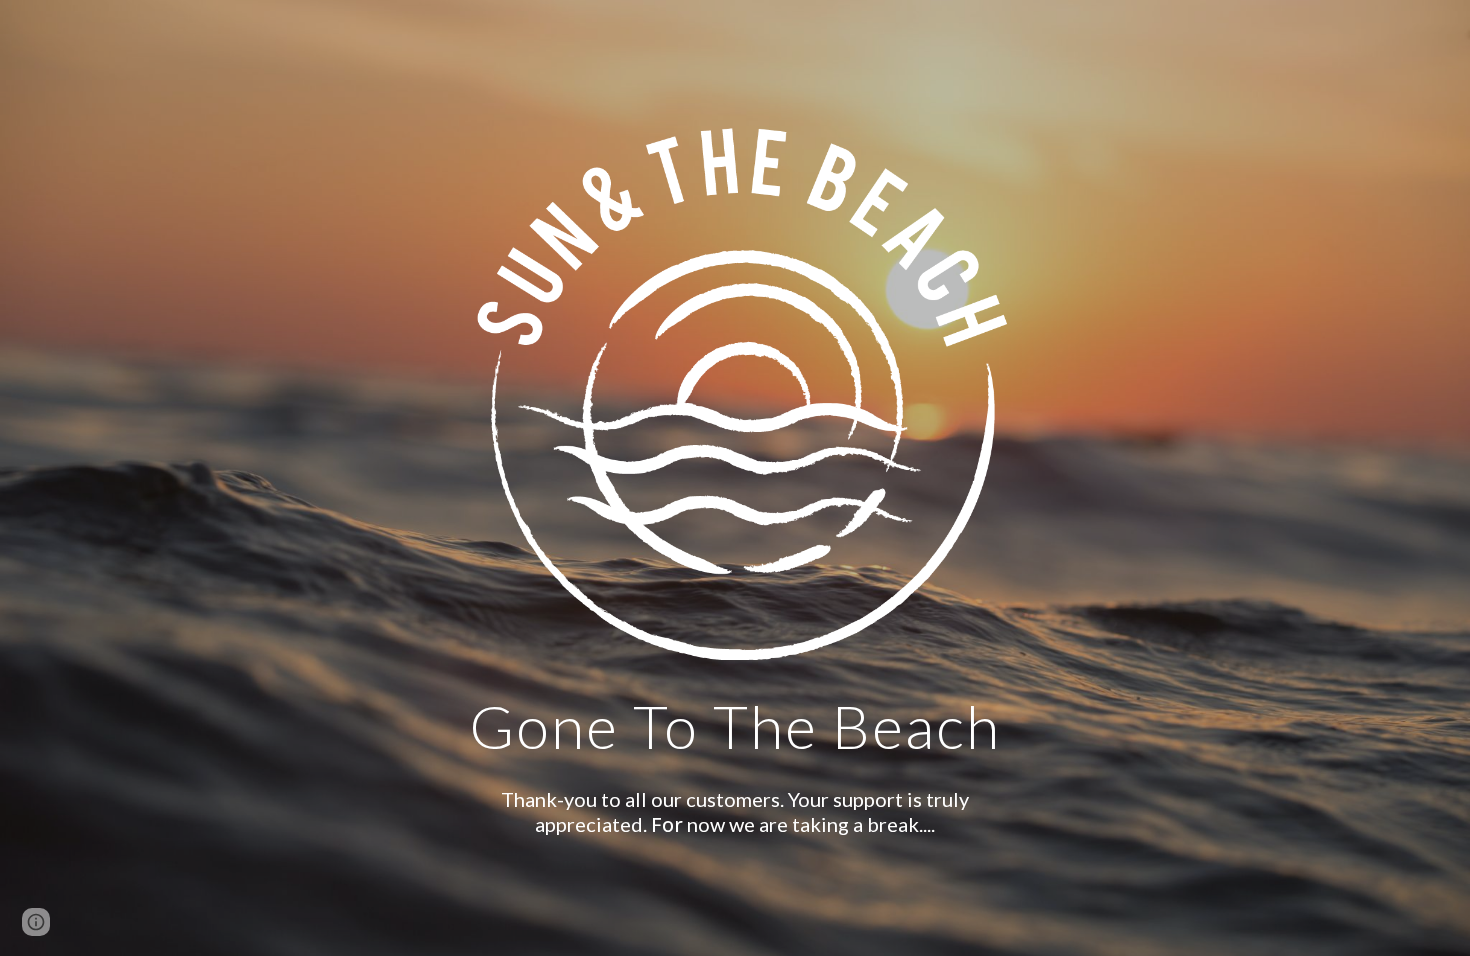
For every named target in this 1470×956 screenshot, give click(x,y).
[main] (735, 716)
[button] (36, 922)
